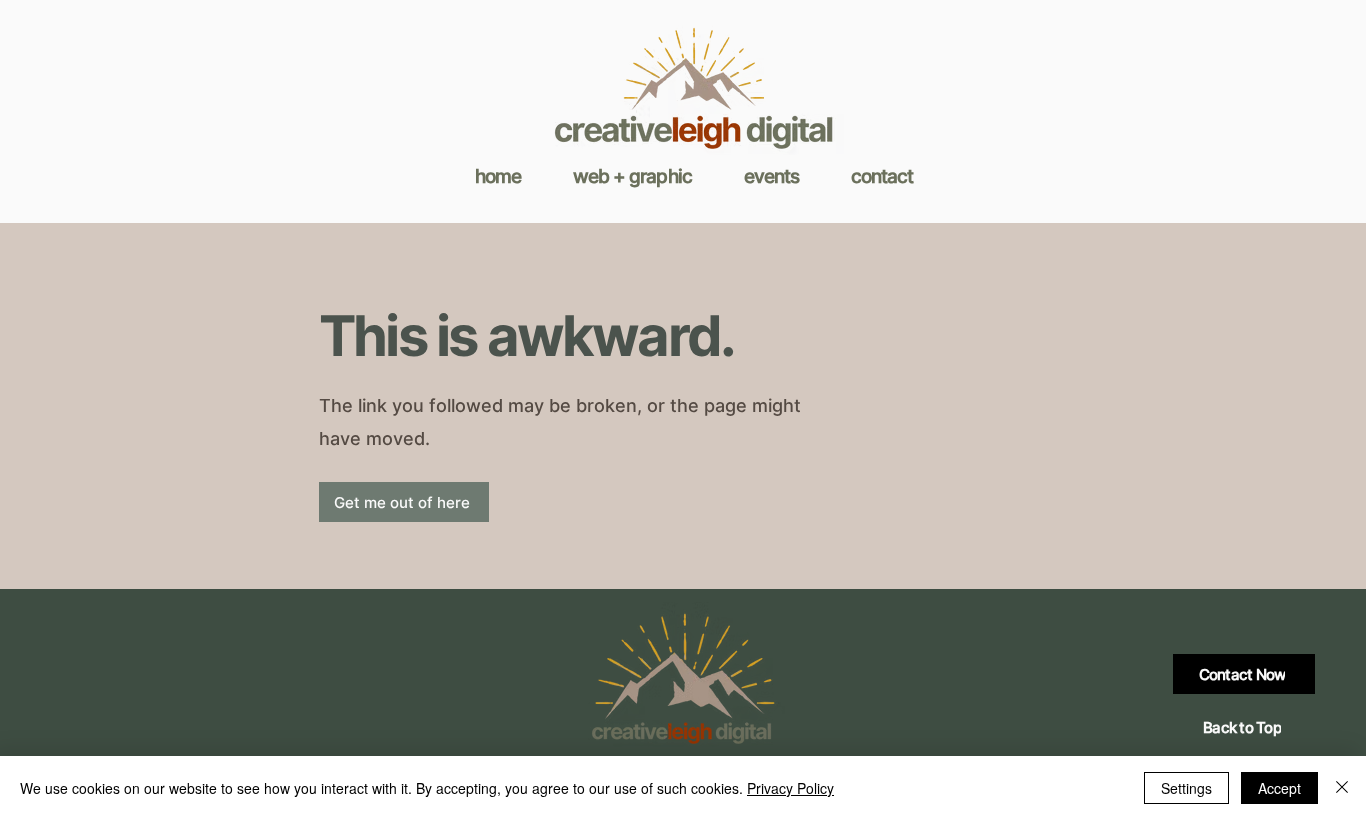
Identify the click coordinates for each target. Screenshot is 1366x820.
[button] (632, 176)
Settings (1186, 788)
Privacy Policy (790, 788)
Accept (1279, 788)
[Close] (1342, 788)
